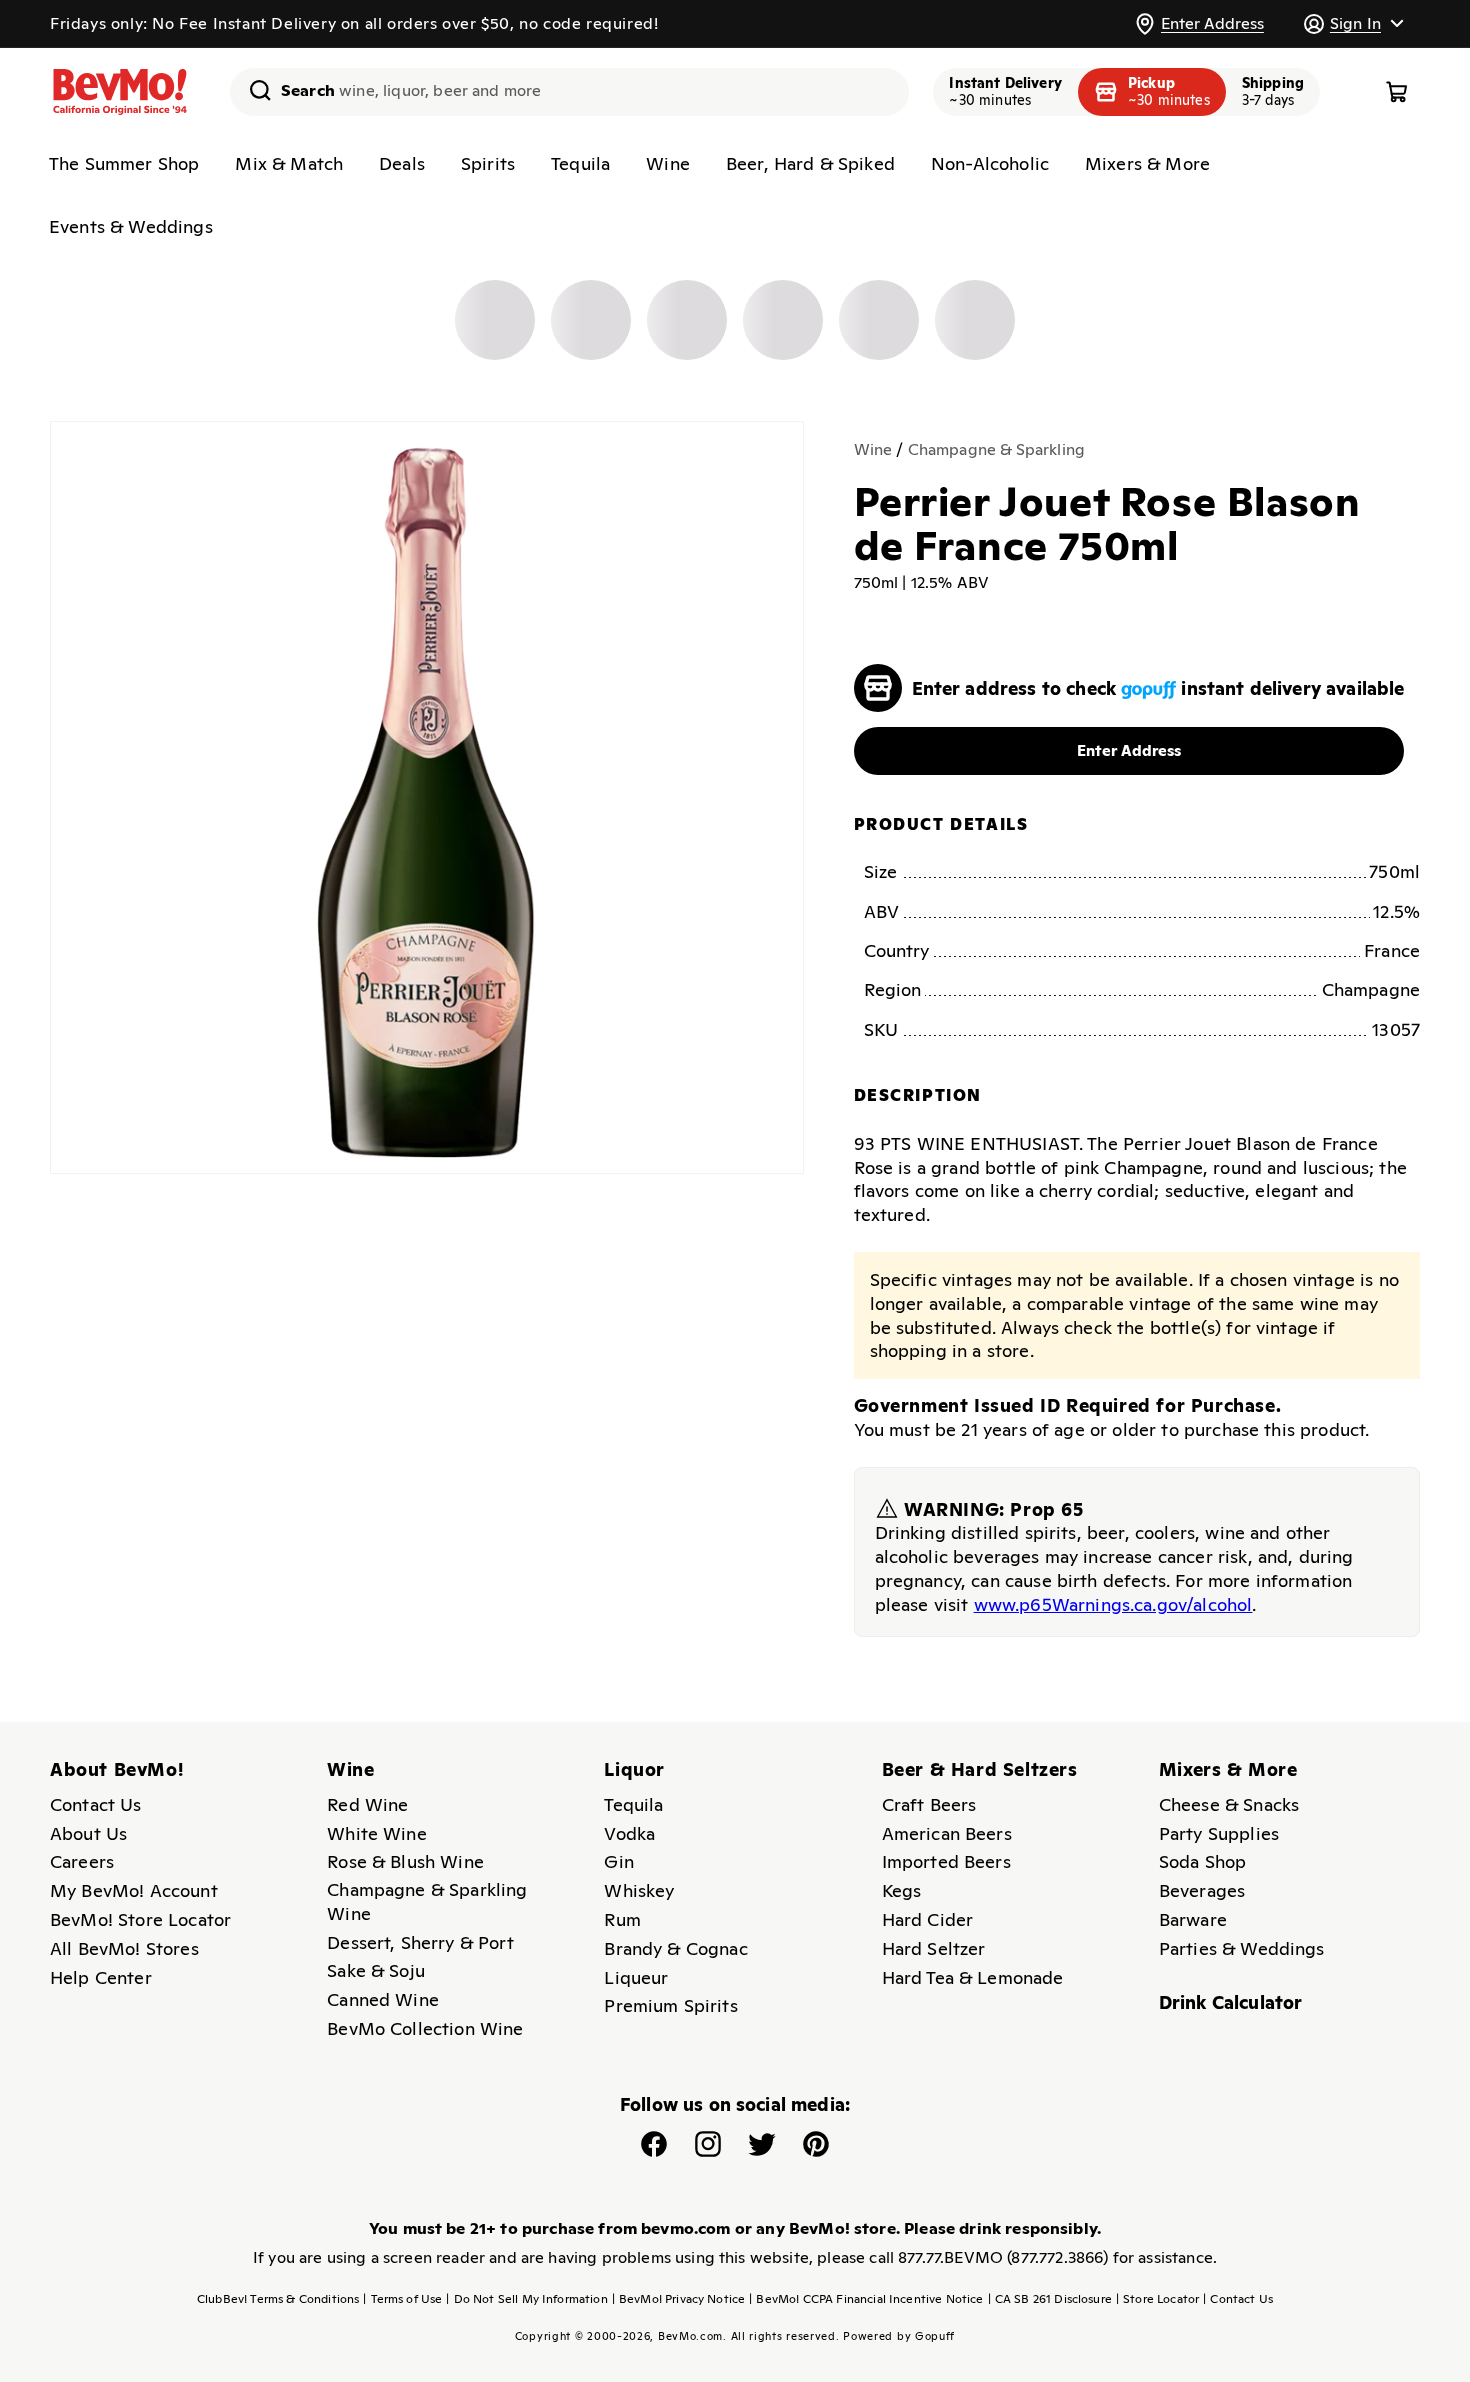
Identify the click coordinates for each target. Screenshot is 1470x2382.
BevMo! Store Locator (140, 1919)
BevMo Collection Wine (425, 2028)
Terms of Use (402, 2299)
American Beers (947, 1833)
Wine (668, 163)
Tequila (580, 163)
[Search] (253, 90)
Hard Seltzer (934, 1948)
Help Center (101, 1977)
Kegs (902, 1890)
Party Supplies (1219, 1833)
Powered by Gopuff (899, 2336)
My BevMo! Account (134, 1890)
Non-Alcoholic (990, 163)
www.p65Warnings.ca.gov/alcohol (1113, 1604)
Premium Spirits (670, 2005)
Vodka (629, 1833)
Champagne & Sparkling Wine (427, 1901)
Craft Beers (929, 1804)
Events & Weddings (131, 226)
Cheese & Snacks (1229, 1804)
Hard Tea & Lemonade (973, 1977)
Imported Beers (946, 1861)
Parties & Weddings (1242, 1948)
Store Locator (1157, 2299)
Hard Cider (928, 1919)
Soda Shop (1202, 1861)
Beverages (1202, 1890)
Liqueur (636, 1977)
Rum (622, 1919)
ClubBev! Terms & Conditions (278, 2299)
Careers (82, 1861)
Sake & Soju (376, 1970)
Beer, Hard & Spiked (810, 163)
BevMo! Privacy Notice (679, 2299)
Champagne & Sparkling (996, 449)
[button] (1353, 23)
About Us (88, 1833)
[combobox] (569, 92)
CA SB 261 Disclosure (1050, 2299)
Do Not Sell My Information (526, 2299)
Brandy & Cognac (675, 1948)
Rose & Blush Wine (405, 1861)
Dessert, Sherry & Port (420, 1942)
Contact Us (96, 1804)
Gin (618, 1861)
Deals (402, 163)
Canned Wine (383, 1999)
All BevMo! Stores (124, 1948)
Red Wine (367, 1804)
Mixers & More (1147, 163)
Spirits (488, 163)
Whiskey (639, 1890)
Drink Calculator (1231, 2002)
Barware (1193, 1919)
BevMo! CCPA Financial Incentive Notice (866, 2299)
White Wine (377, 1833)
